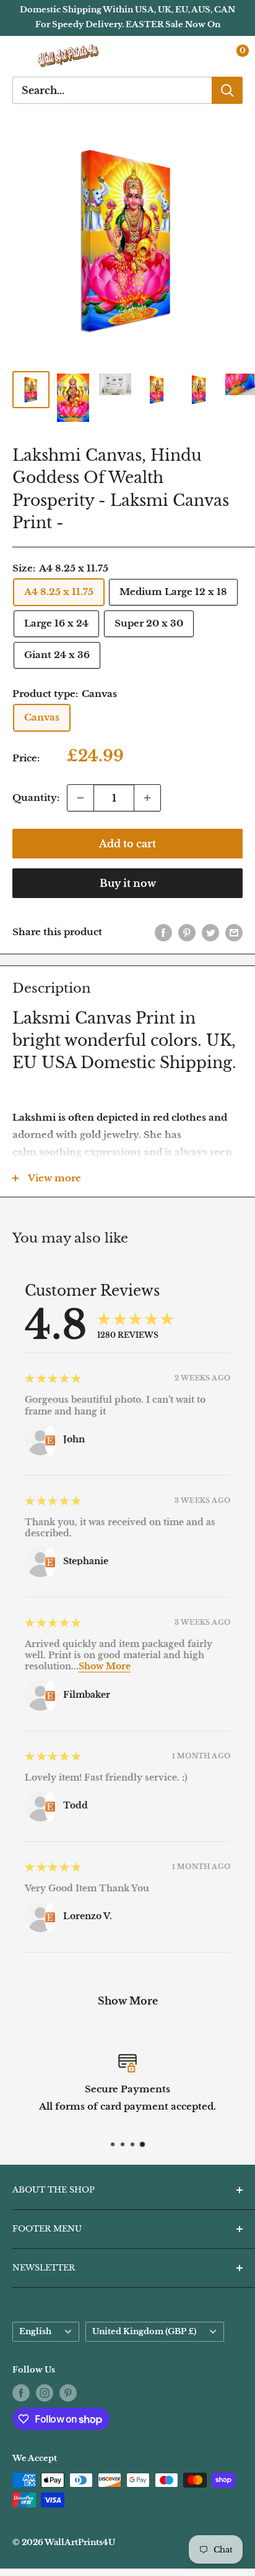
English (35, 2331)
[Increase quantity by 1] (147, 798)
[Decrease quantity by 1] (80, 798)
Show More (105, 1666)
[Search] (227, 90)
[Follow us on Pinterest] (68, 2393)
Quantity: (36, 798)
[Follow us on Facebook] (21, 2393)
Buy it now (128, 883)
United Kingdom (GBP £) (144, 2331)
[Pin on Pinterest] (187, 932)
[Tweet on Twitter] (210, 932)
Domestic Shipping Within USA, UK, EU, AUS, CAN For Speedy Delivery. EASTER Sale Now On (127, 17)
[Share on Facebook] (163, 932)
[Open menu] (19, 56)
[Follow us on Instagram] (45, 2393)
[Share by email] (234, 932)
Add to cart (127, 844)
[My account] (207, 56)
